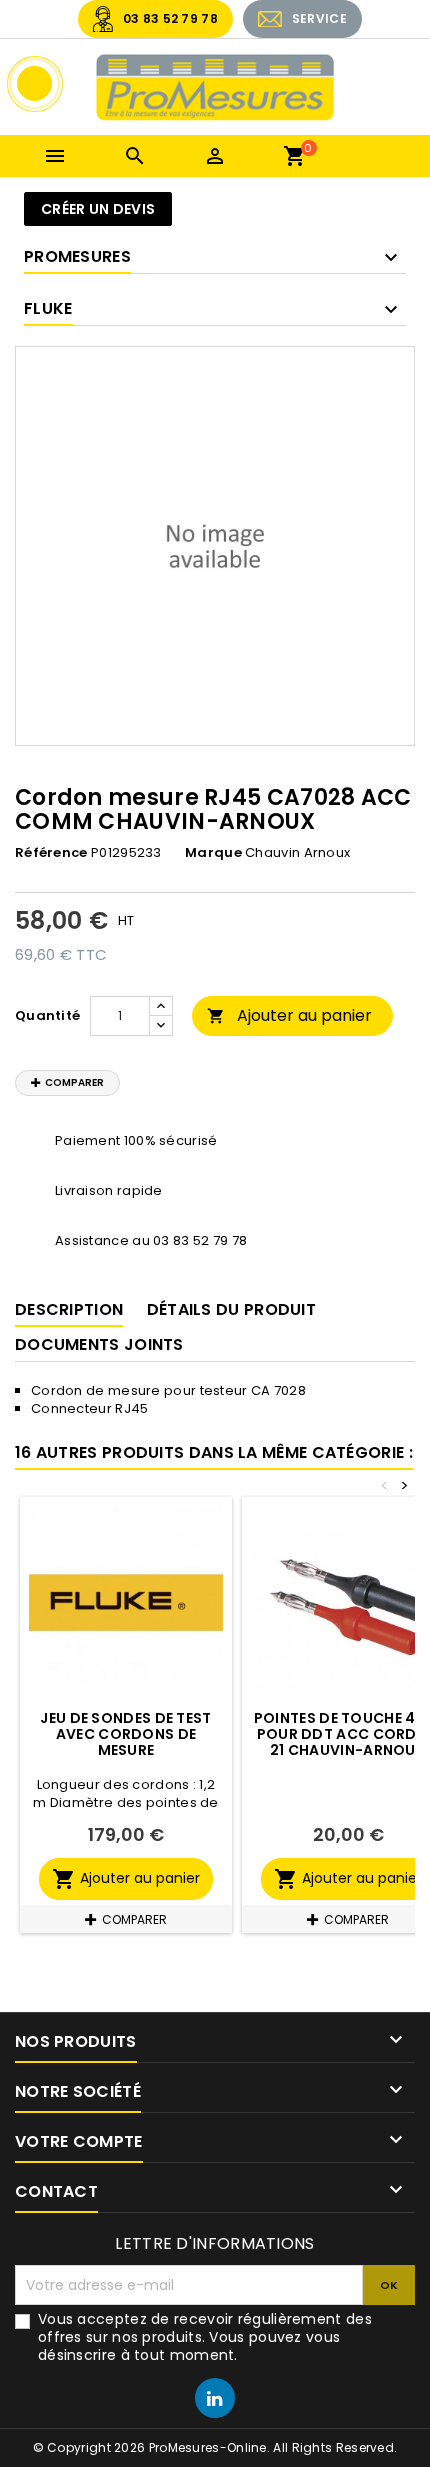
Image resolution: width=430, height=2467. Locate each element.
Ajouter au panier (289, 1015)
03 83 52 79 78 (170, 18)
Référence (51, 853)
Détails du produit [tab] (231, 1309)
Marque (213, 853)
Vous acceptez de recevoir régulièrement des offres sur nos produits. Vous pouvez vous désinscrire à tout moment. (205, 2337)
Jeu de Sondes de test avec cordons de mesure (125, 1734)
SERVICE (319, 18)
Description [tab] (69, 1309)
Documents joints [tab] (99, 1344)
